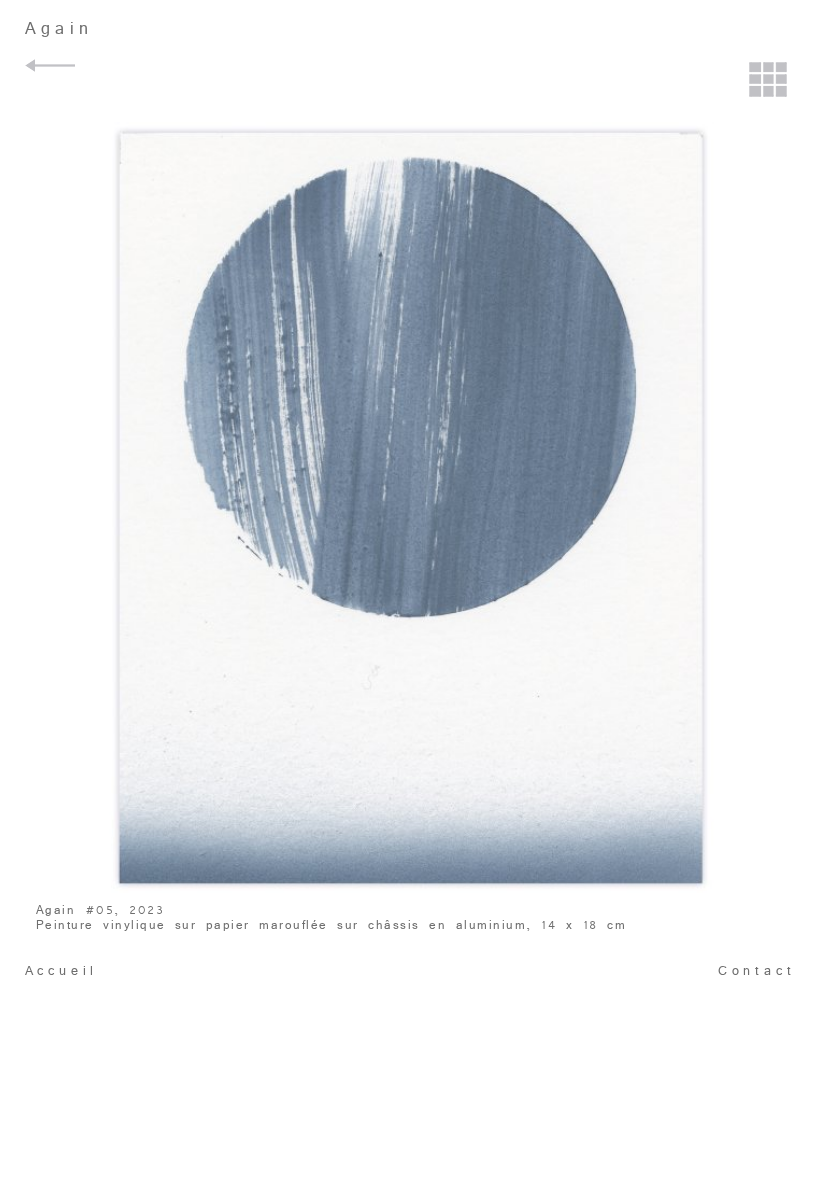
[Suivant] (768, 400)
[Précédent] (51, 400)
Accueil (62, 971)
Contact (757, 971)
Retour (53, 66)
